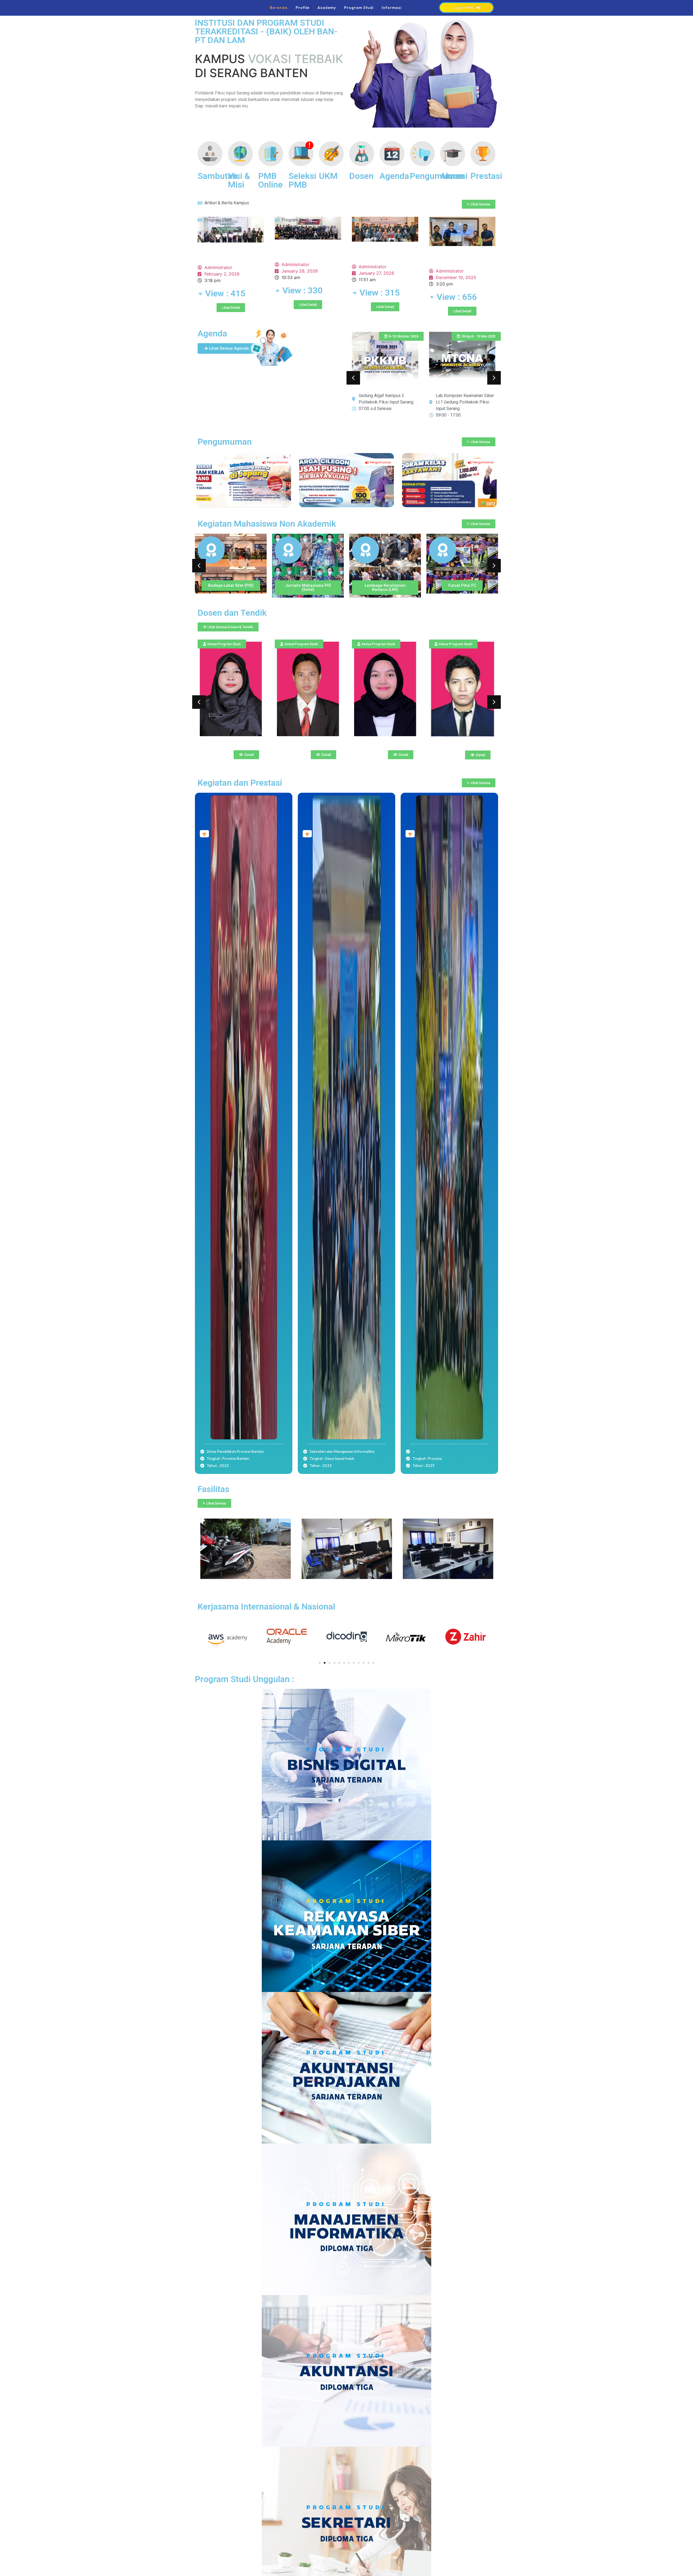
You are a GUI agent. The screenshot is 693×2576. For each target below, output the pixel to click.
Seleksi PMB (302, 180)
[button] (353, 378)
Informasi (392, 8)
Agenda (394, 176)
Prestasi (486, 176)
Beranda (279, 8)
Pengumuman (437, 176)
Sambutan (217, 176)
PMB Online (270, 180)
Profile (303, 8)
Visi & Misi (239, 180)
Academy (327, 8)
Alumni (454, 176)
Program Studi (359, 8)
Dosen (361, 176)
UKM (328, 176)
